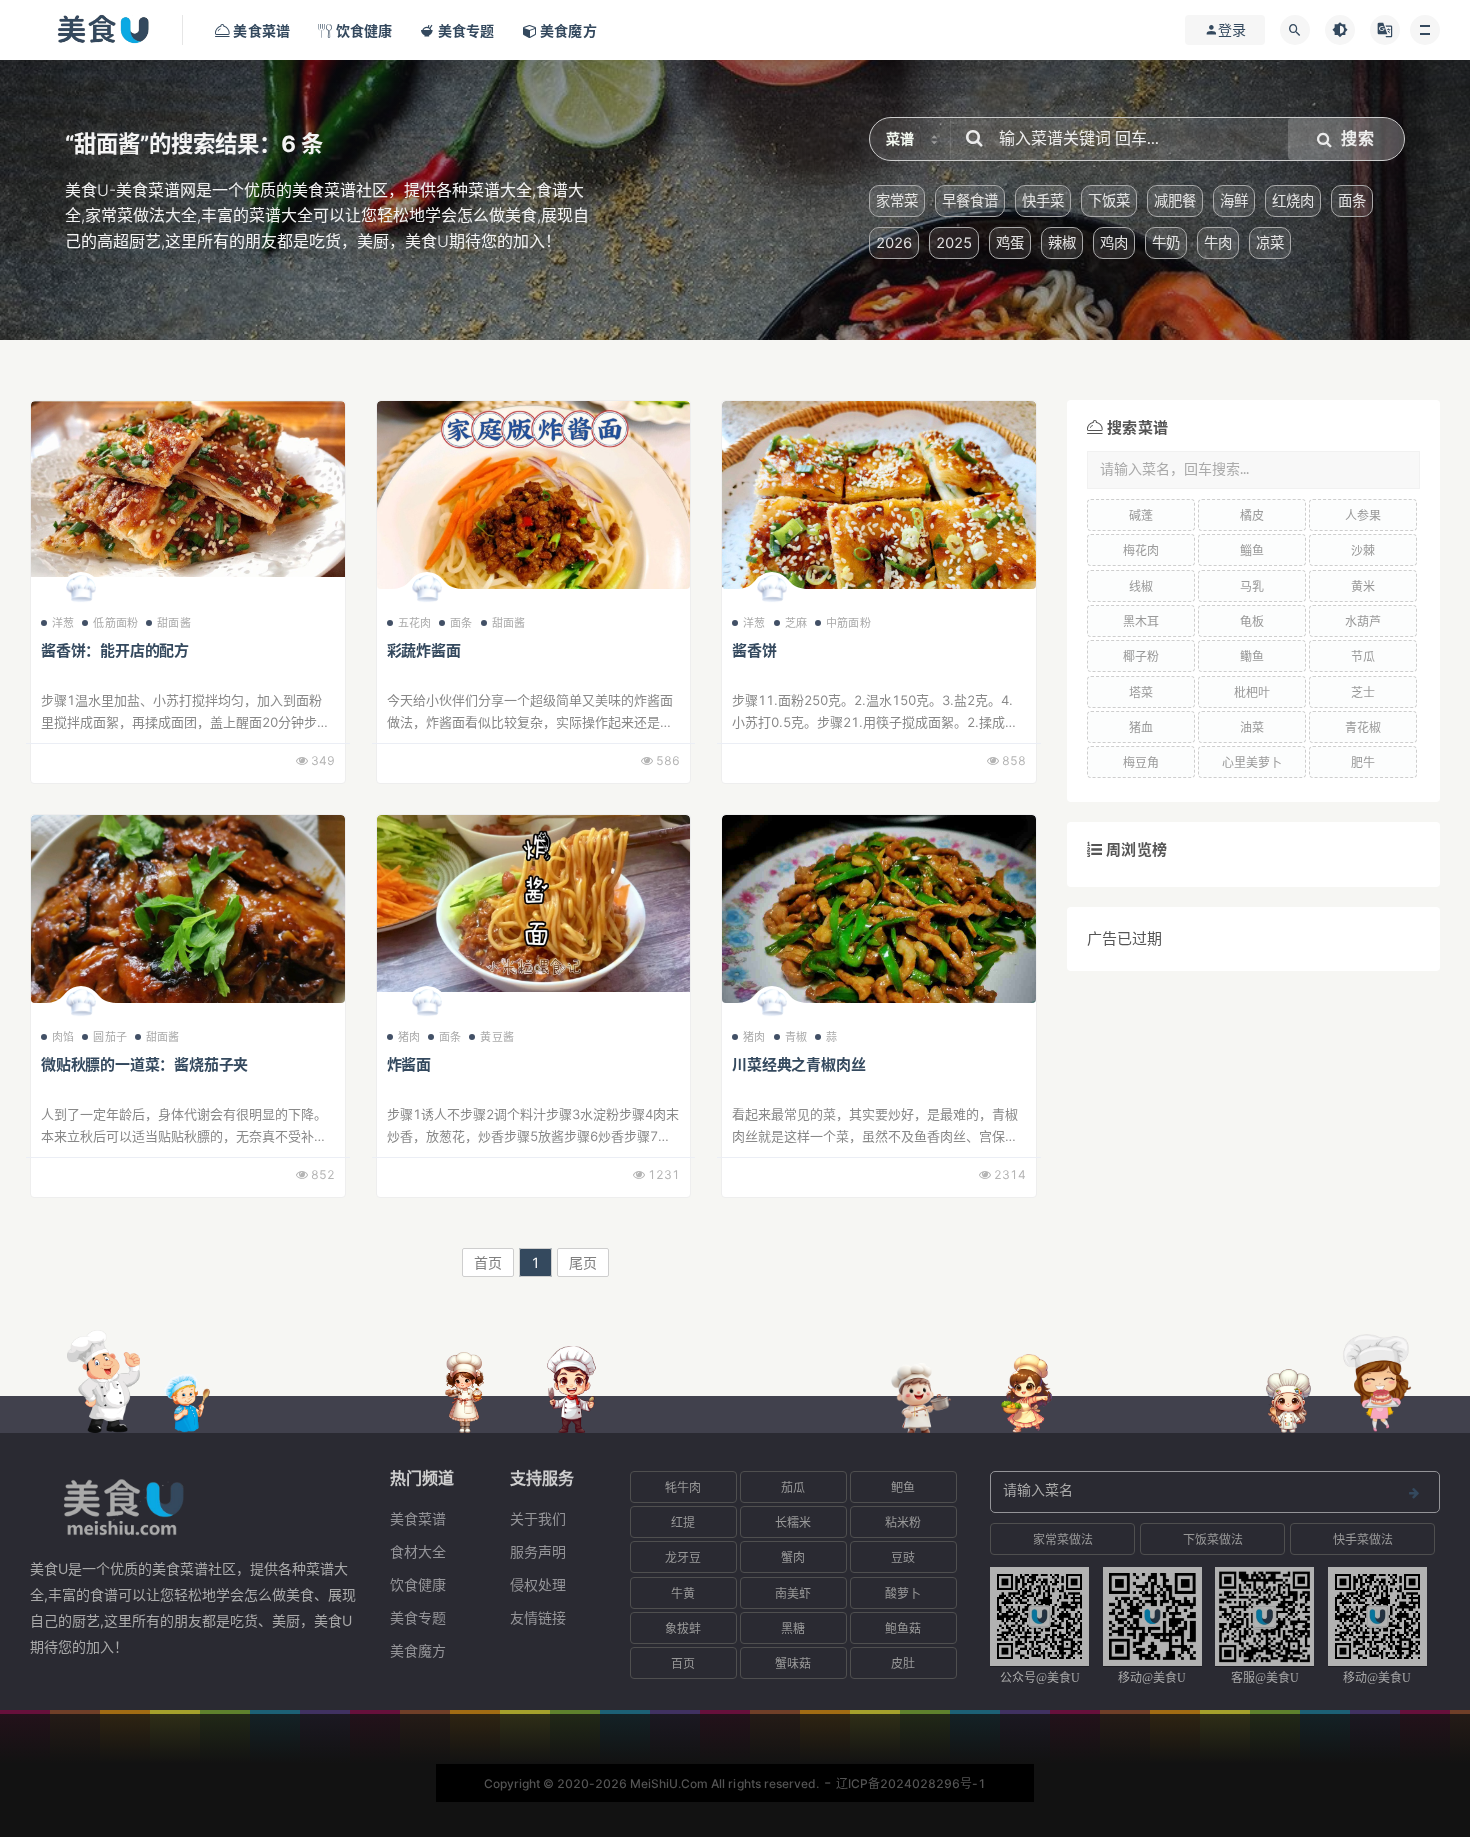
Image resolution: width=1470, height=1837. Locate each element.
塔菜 (1141, 692)
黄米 (1363, 586)
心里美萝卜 (1252, 762)
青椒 (796, 1037)
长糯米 (793, 1522)
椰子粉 (1141, 656)
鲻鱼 (1252, 550)
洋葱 (63, 623)
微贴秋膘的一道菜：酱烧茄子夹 (144, 1064)
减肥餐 (1175, 200)
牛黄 (683, 1593)
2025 (954, 242)
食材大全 (418, 1551)
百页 (683, 1663)
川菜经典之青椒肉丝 (798, 1064)
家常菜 (897, 200)
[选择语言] (1385, 30)
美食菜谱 (418, 1518)
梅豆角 (1141, 762)
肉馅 (63, 1037)
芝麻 (796, 623)
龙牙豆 (683, 1557)
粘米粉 (903, 1522)
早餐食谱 (970, 200)
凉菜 (1270, 242)
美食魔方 (418, 1650)
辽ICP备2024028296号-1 (911, 1783)
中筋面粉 (848, 623)
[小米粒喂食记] (427, 1007)
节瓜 (1363, 656)
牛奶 (1166, 242)
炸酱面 (409, 1064)
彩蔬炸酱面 (424, 650)
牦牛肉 (683, 1487)
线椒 (1141, 586)
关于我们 (538, 1518)
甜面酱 (174, 623)
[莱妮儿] (81, 1007)
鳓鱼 (1252, 656)
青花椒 (1363, 727)
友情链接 (538, 1617)
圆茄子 (110, 1037)
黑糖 (793, 1628)
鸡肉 (1114, 242)
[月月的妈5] (427, 593)
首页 (488, 1262)
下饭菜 (1109, 200)
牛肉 (1218, 242)
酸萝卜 (903, 1593)
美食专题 (418, 1617)
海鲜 (1234, 200)
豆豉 (903, 1557)
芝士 (1363, 692)
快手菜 (1043, 200)
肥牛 (1363, 762)
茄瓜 (793, 1487)
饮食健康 (418, 1584)
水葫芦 (1363, 621)
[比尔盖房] (772, 1007)
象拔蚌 (683, 1628)
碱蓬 (1141, 515)
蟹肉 (793, 1557)
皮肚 (903, 1663)
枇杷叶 (1252, 692)
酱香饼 (754, 650)
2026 (894, 242)
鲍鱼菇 (903, 1628)
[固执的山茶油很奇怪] (772, 593)
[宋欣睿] (81, 593)
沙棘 (1363, 550)
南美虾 (793, 1593)
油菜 (1252, 727)
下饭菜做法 (1213, 1539)
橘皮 (1252, 515)
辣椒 (1062, 242)
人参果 (1363, 515)
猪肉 (409, 1037)
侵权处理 (538, 1584)
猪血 (1141, 727)
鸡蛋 (1010, 242)
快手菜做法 (1363, 1539)
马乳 (1252, 586)
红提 (683, 1522)
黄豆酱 (497, 1037)
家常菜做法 (1063, 1539)
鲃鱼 (903, 1487)
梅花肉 (1141, 550)
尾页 (583, 1262)
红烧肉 (1293, 200)
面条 (1352, 200)
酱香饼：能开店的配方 (115, 650)
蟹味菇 (793, 1663)
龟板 (1252, 621)
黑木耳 (1141, 621)
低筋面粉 (115, 623)
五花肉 (415, 623)
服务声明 (538, 1551)
